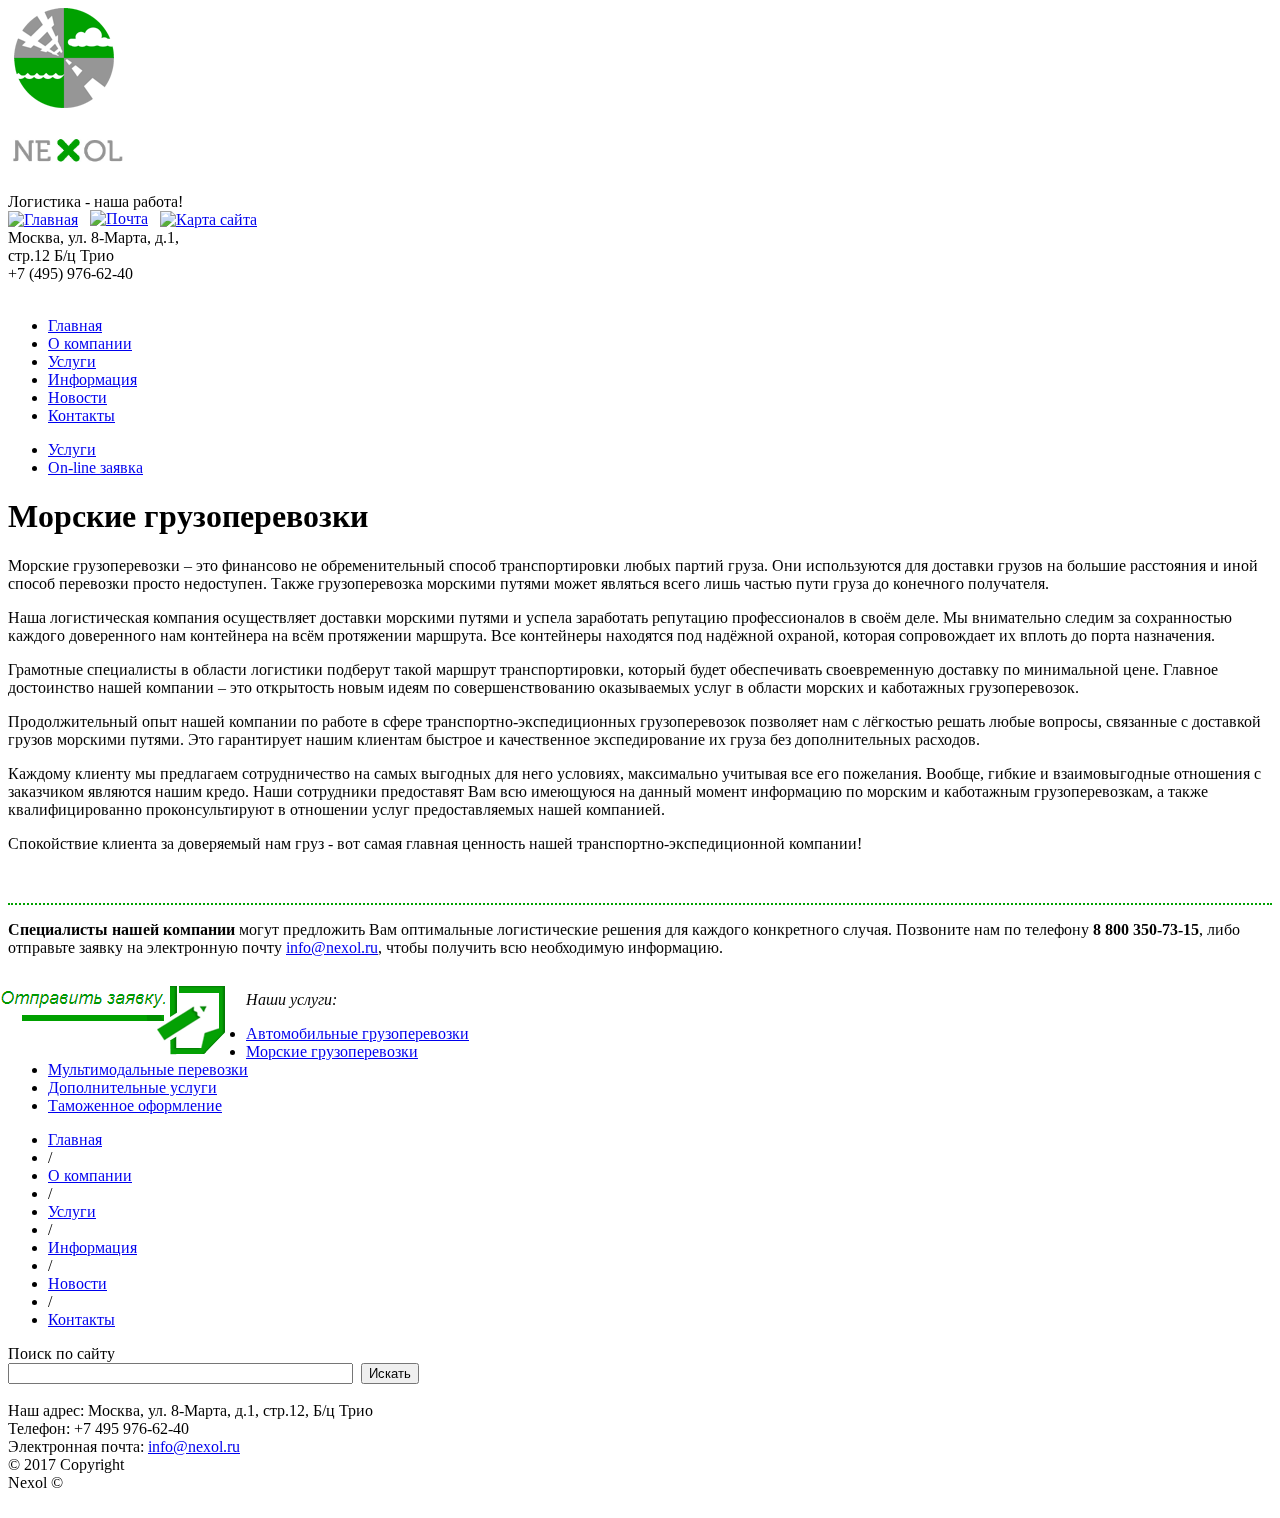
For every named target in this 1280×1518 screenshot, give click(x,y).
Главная (75, 325)
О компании (90, 343)
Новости (77, 397)
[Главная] (43, 219)
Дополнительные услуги (132, 1087)
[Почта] (119, 219)
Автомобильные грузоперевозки (357, 1033)
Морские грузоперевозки (332, 1051)
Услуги (72, 361)
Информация (92, 379)
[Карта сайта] (208, 219)
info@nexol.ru (332, 947)
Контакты (81, 415)
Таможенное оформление (135, 1105)
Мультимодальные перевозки (148, 1069)
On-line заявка (95, 467)
